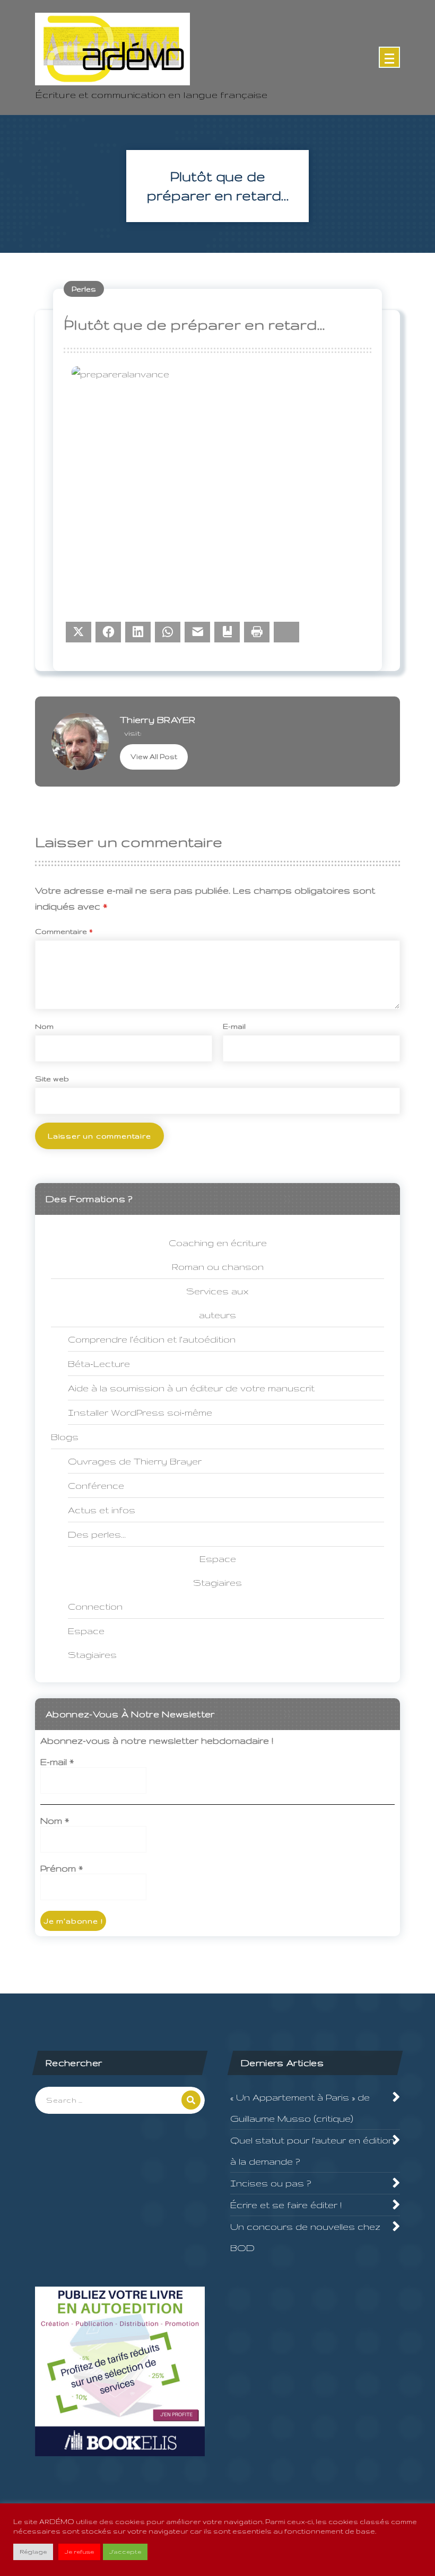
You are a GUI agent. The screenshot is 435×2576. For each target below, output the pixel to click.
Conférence (96, 1485)
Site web (52, 1079)
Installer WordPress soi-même (140, 1412)
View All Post (154, 757)
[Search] (191, 2100)
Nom (44, 1026)
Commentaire (64, 931)
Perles (84, 289)
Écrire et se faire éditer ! (286, 2205)
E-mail (234, 1026)
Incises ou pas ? (271, 2183)
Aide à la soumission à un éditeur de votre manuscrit (191, 1388)
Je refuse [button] (79, 2552)
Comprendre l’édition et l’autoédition (152, 1339)
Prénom (62, 1868)
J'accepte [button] (125, 2552)
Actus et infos (102, 1510)
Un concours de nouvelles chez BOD (305, 2237)
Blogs (65, 1437)
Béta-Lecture (99, 1364)
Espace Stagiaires (92, 1643)
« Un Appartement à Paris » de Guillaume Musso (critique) (300, 2108)
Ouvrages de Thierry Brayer (135, 1461)
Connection (95, 1606)
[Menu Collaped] (389, 57)
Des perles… (97, 1534)
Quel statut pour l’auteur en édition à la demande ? (312, 2151)
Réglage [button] (33, 2552)
